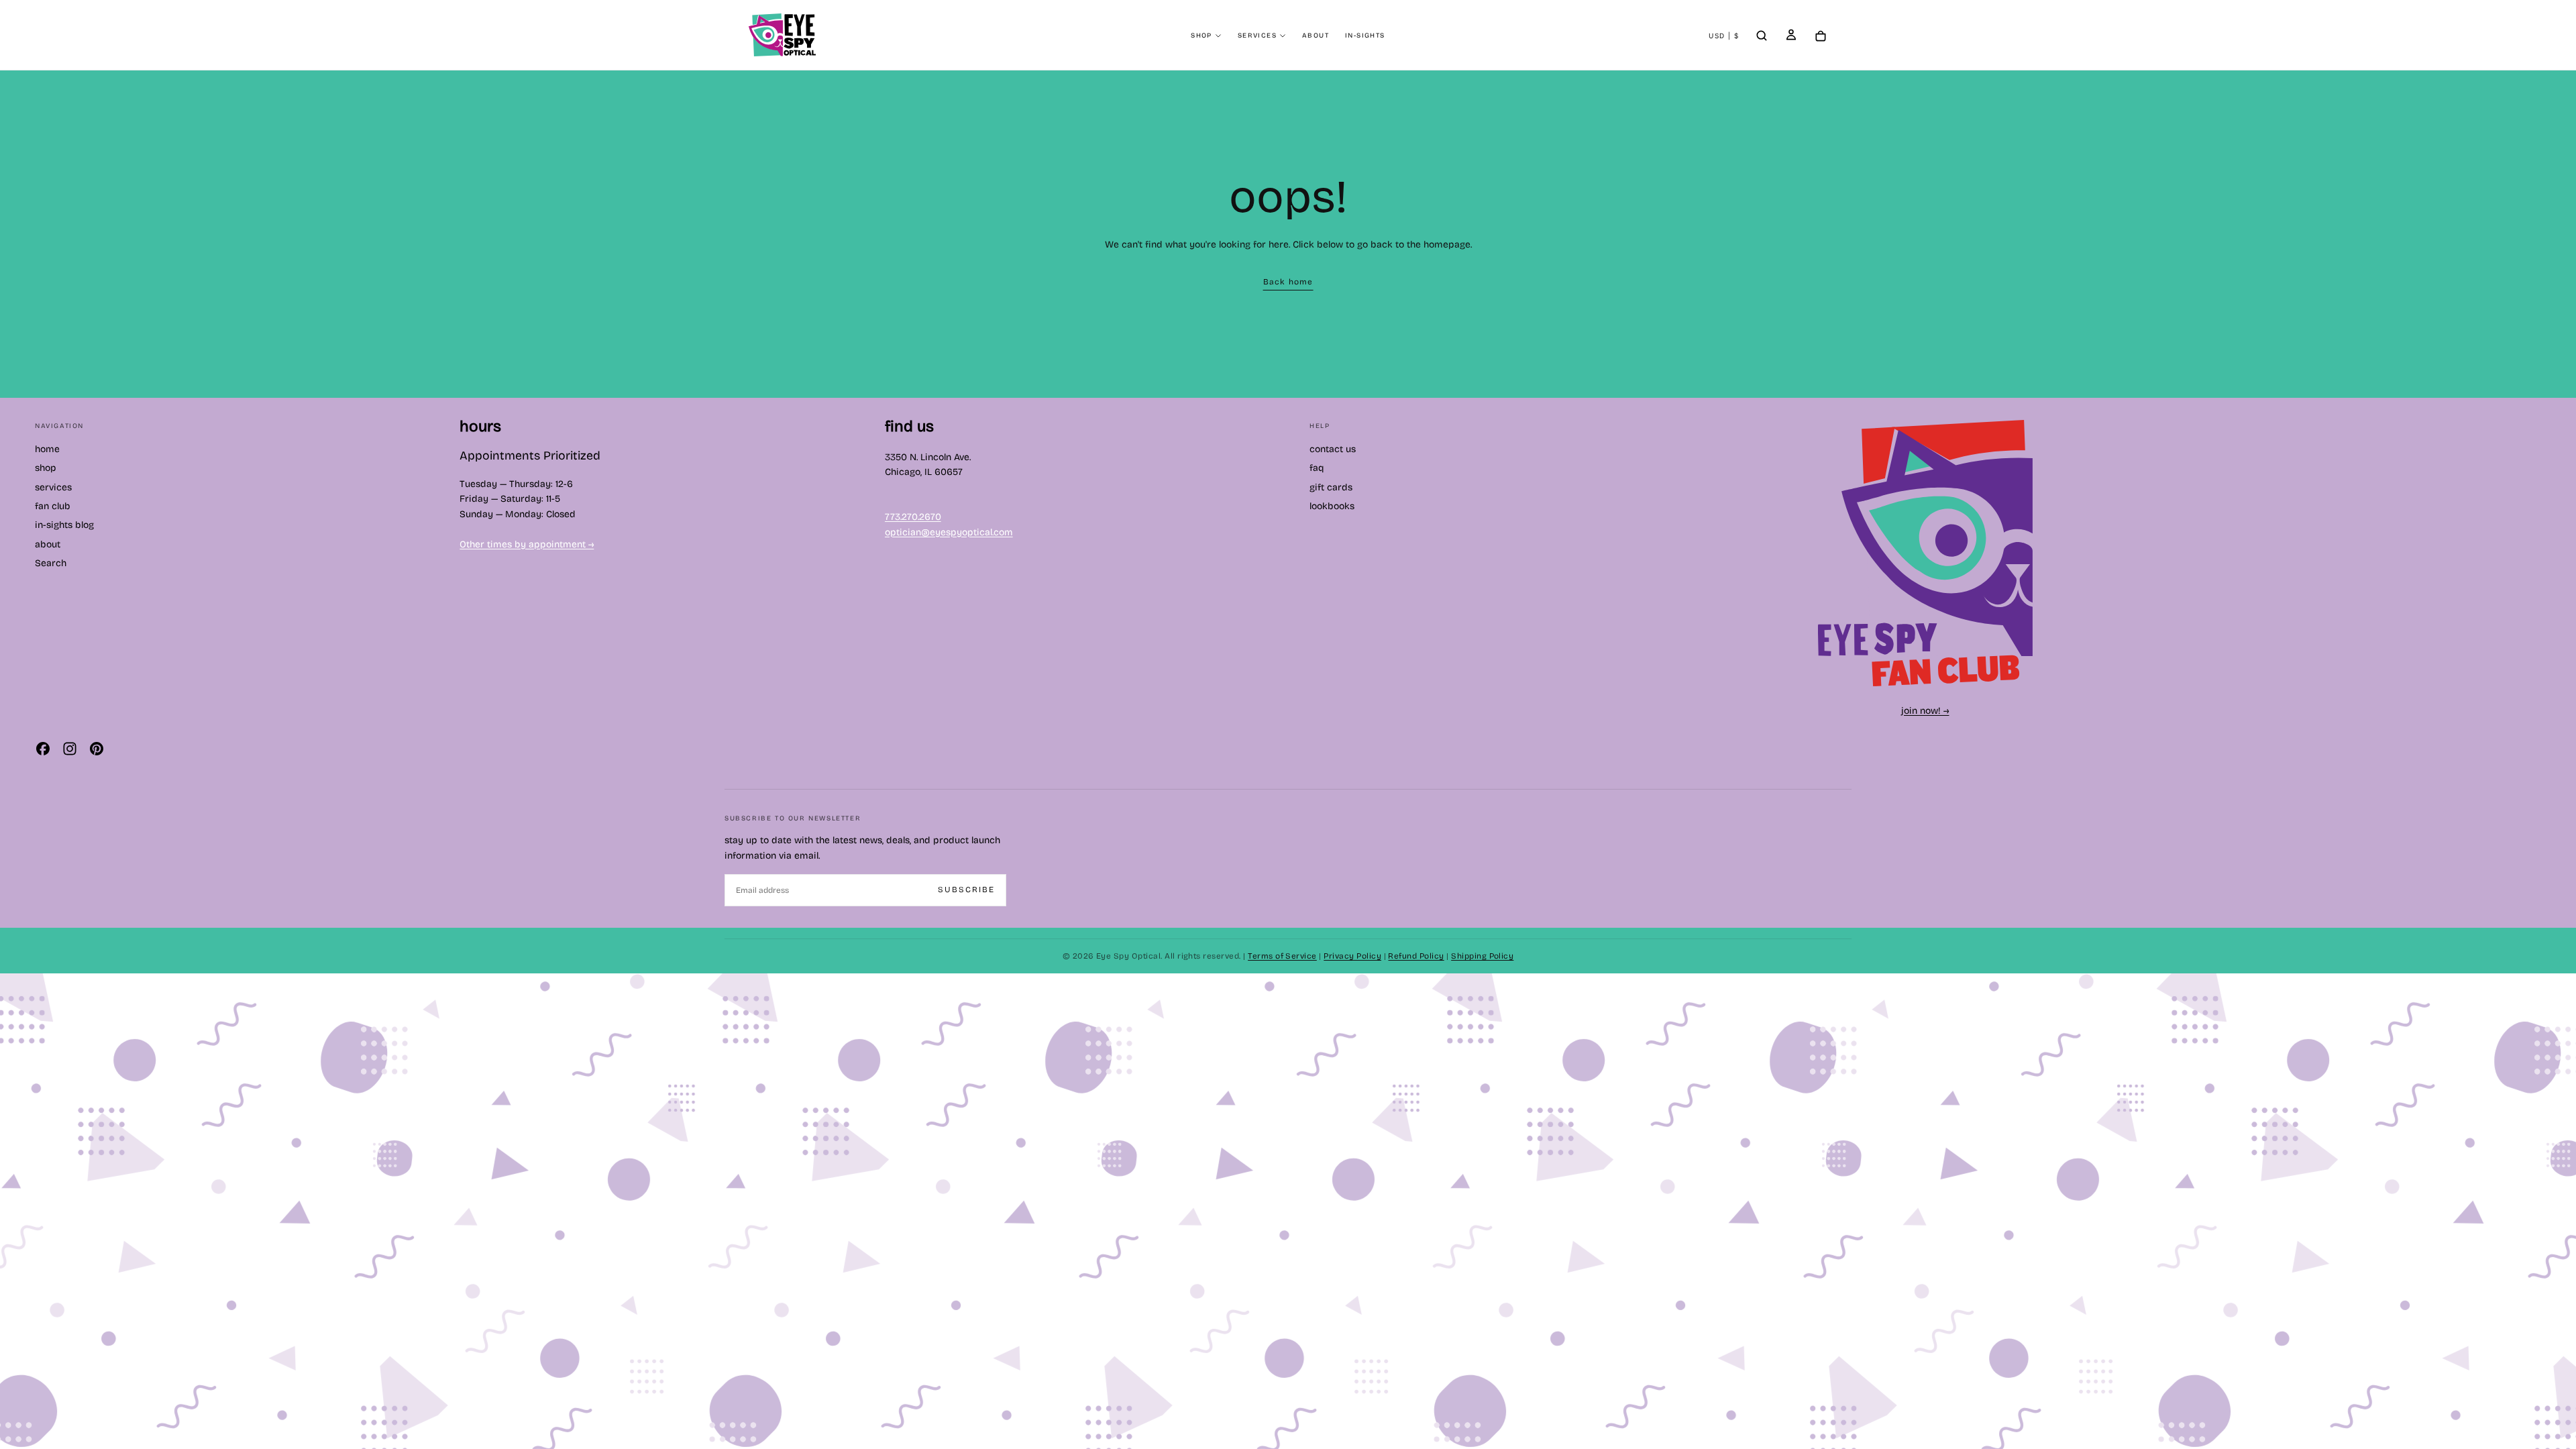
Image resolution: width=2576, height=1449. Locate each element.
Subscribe (966, 890)
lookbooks (1332, 506)
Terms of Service (1282, 956)
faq (1317, 468)
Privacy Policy (1352, 956)
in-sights (1365, 36)
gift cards (1331, 487)
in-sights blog (64, 525)
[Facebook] (43, 749)
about (1316, 36)
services (1257, 36)
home (47, 449)
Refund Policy (1416, 956)
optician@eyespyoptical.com (949, 532)
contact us (1333, 449)
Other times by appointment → (527, 544)
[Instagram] (70, 749)
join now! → (1925, 711)
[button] (1724, 36)
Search (51, 563)
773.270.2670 (913, 517)
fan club (53, 506)
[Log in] (1791, 36)
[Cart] (1821, 37)
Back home (1288, 282)
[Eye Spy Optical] (1925, 553)
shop (1201, 36)
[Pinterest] (97, 749)
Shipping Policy (1482, 956)
